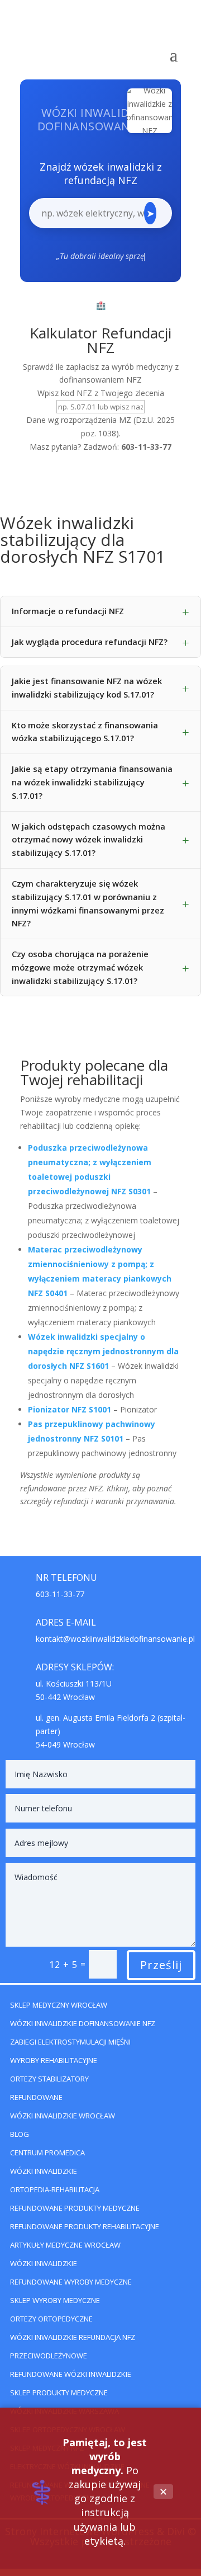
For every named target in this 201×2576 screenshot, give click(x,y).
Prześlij (161, 1965)
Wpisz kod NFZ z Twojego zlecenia (101, 393)
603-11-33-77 (60, 1594)
